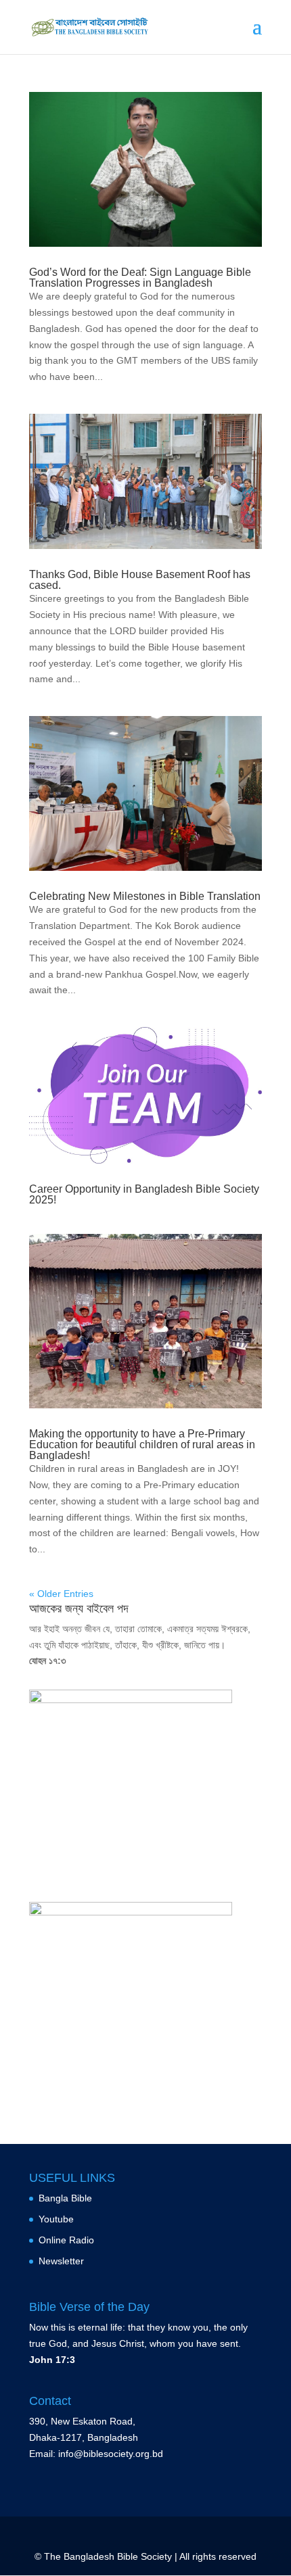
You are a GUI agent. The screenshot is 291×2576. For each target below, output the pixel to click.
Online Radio (66, 2240)
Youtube (56, 2219)
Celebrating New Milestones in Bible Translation (145, 896)
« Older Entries (61, 1594)
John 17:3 (52, 2360)
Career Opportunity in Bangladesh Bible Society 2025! (144, 1194)
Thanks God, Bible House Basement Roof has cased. (140, 580)
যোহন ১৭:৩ (47, 1661)
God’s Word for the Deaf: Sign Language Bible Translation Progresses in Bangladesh (140, 278)
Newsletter (61, 2261)
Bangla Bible (65, 2199)
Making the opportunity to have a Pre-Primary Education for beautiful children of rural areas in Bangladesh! (142, 1445)
